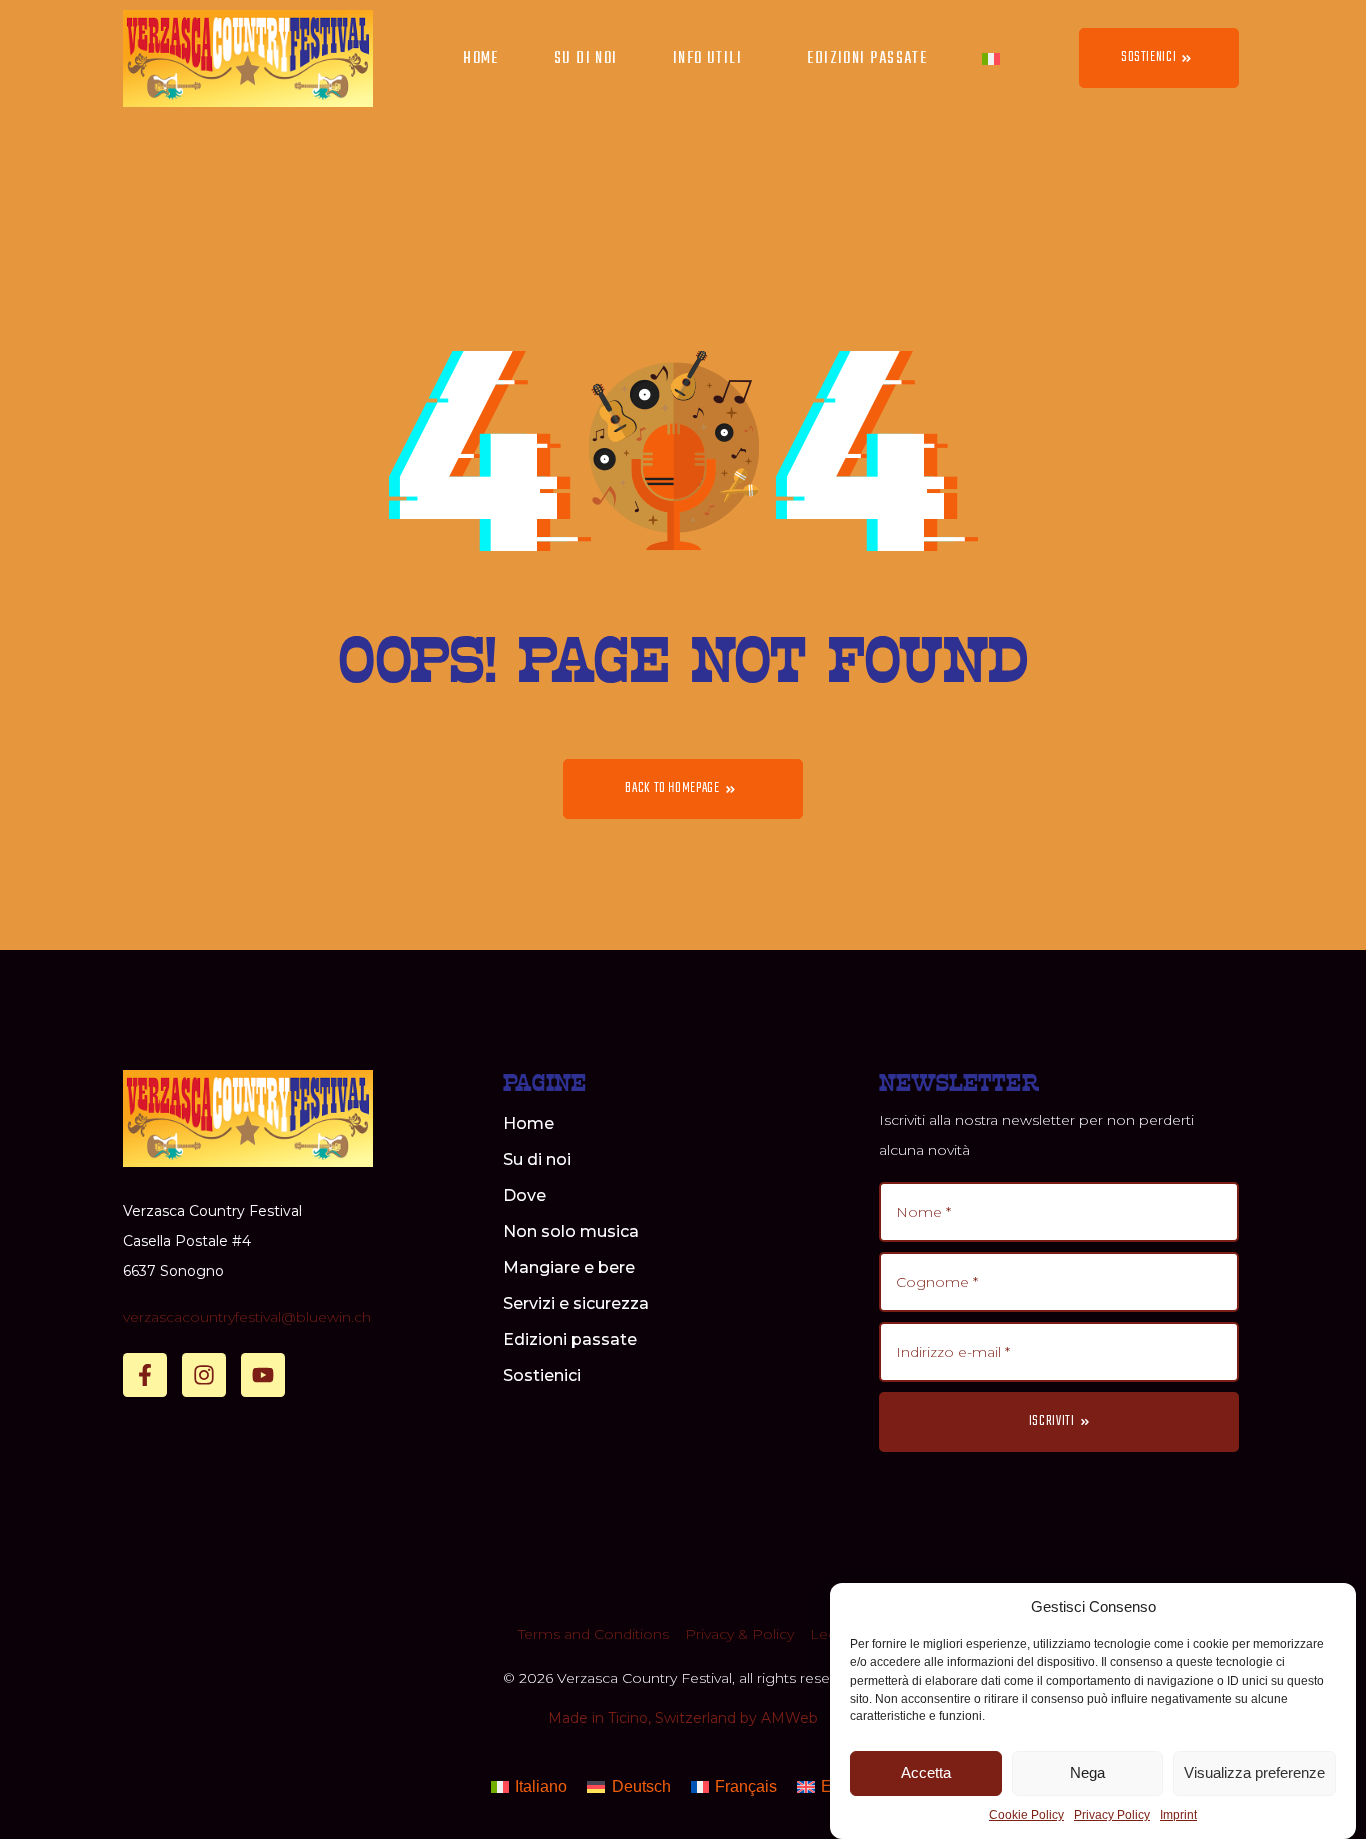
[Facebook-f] (145, 1375)
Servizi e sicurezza (576, 1303)
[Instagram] (204, 1375)
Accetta (926, 1772)
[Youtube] (263, 1375)
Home (481, 59)
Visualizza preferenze (1254, 1772)
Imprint (1178, 1816)
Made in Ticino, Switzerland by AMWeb (683, 1718)
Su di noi (586, 59)
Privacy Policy (1112, 1816)
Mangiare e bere (569, 1267)
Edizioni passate (867, 59)
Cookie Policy (1026, 1816)
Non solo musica (571, 1231)
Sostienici (542, 1375)
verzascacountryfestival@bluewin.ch (247, 1317)
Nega (1087, 1772)
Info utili (707, 59)
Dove (524, 1195)
